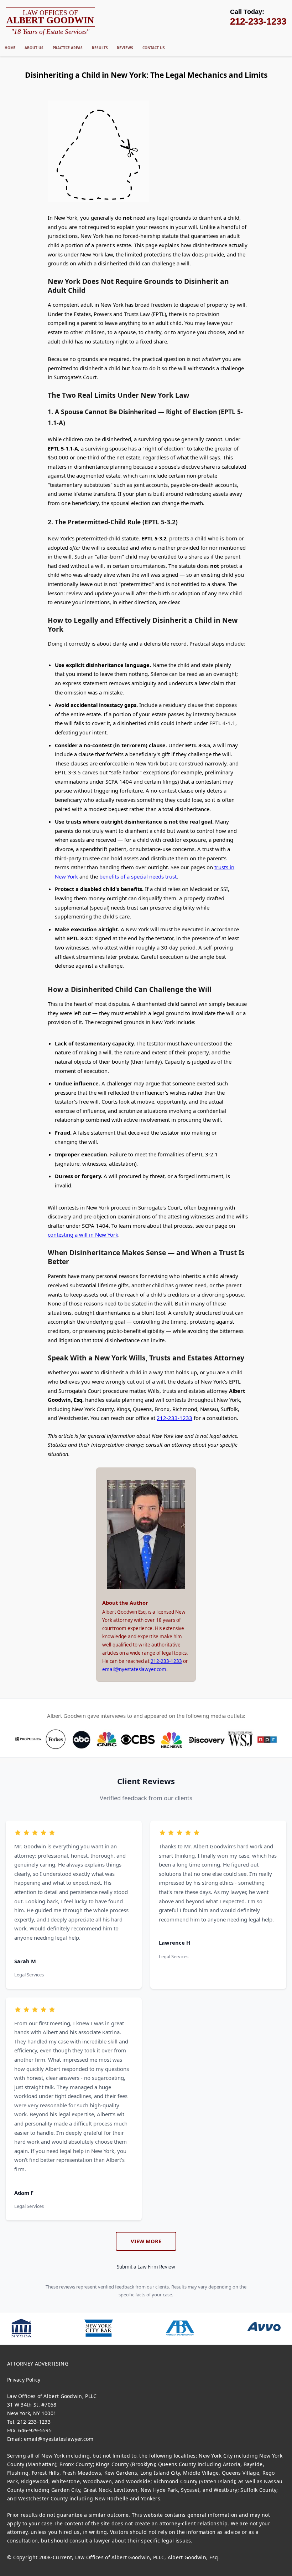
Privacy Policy (24, 2380)
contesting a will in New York (83, 1234)
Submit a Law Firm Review (146, 2267)
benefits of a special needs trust (138, 876)
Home (10, 48)
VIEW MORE (146, 2241)
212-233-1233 (174, 1418)
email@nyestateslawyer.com (134, 1669)
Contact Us (154, 48)
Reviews (125, 48)
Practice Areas (68, 48)
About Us (34, 48)
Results (100, 48)
